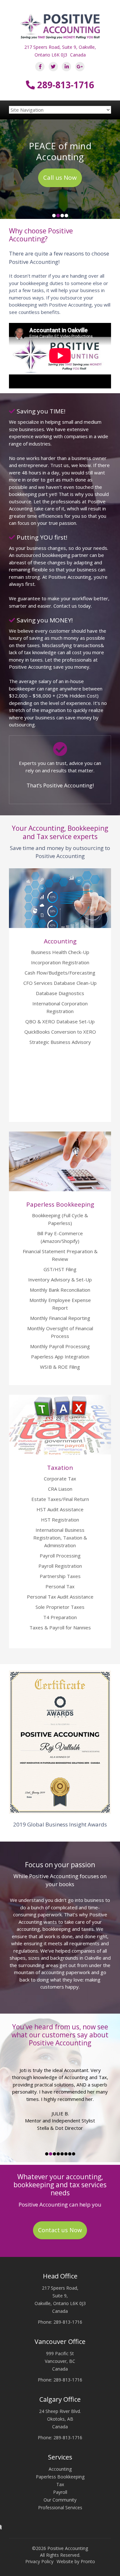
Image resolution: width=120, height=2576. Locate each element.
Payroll (60, 2492)
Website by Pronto (76, 2561)
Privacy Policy (39, 2561)
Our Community (60, 2500)
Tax (60, 2484)
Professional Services (60, 2507)
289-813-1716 (64, 85)
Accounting (60, 2469)
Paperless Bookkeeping (60, 2477)
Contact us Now (60, 2230)
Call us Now (60, 178)
